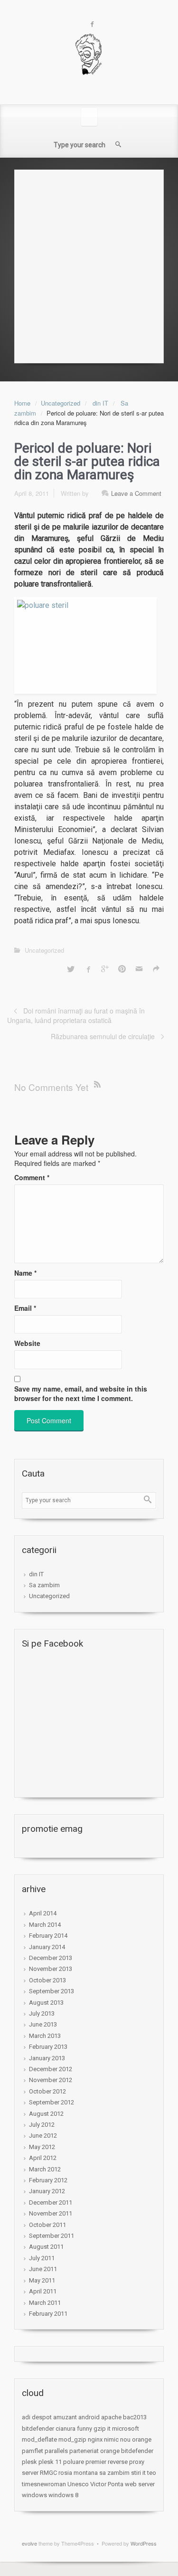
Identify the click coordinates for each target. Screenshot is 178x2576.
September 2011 (52, 2236)
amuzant (65, 2417)
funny (84, 2429)
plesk (29, 2462)
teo (152, 2473)
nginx (95, 2439)
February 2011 (48, 2314)
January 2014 (47, 1947)
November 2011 (51, 2213)
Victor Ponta (107, 2484)
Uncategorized (61, 403)
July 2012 (42, 2125)
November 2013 (51, 1969)
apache (111, 2417)
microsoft (126, 2429)
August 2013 (46, 2003)
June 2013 (43, 2024)
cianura (66, 2429)
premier (96, 2462)
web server (140, 2484)
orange (142, 2439)
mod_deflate (39, 2439)
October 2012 (47, 2091)
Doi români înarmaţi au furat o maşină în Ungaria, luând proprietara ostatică (76, 1015)
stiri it (138, 2473)
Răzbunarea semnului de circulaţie (103, 1036)
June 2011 (43, 2269)
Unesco (78, 2484)
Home (22, 403)
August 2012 (46, 2114)
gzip (100, 2429)
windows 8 (63, 2495)
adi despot (37, 2417)
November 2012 (51, 2080)
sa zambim (114, 2473)
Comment (32, 1177)
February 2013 (48, 2047)
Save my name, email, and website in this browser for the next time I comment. (81, 1393)
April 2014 (43, 1913)
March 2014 (45, 1925)
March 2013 (45, 2036)
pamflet (33, 2451)
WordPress (144, 2543)
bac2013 (135, 2417)
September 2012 (52, 2102)
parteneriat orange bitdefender (111, 2451)
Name (25, 1273)
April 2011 (43, 2291)
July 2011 (42, 2258)
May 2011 (42, 2280)
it (109, 2429)
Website (27, 1343)
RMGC (48, 2473)
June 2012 (43, 2136)
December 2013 (51, 1958)
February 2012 (48, 2180)
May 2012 (42, 2147)
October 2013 (47, 1980)
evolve (29, 2543)
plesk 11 (50, 2462)
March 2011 (45, 2303)
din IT (100, 403)
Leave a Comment (136, 493)
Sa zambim (44, 1585)
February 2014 (48, 1936)
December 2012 (51, 2069)
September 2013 (52, 1991)
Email (25, 1308)
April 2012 (43, 2158)
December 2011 (51, 2202)
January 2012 (47, 2191)
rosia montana (78, 2473)
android (89, 2417)
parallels (56, 2451)
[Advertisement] (89, 264)
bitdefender (38, 2429)
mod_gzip (72, 2439)
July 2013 (42, 2013)
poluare (74, 2462)
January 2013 (47, 2058)
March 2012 (45, 2169)
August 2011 (46, 2247)
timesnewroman (44, 2484)
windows (34, 2495)
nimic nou (117, 2439)
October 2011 (47, 2225)
